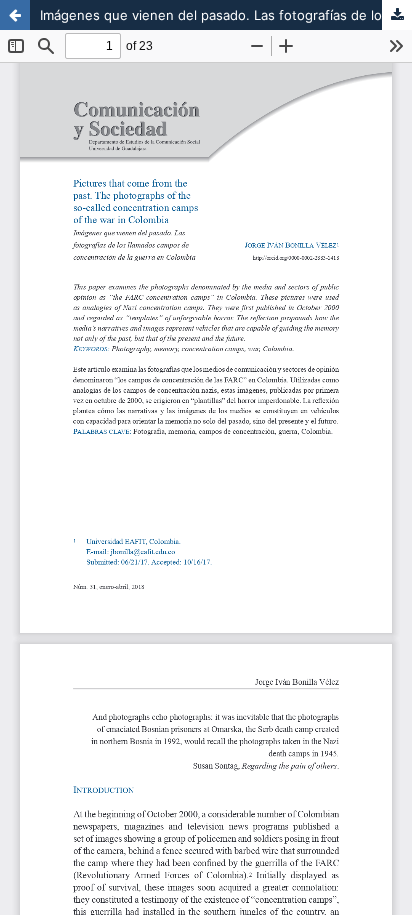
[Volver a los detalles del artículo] (15, 15)
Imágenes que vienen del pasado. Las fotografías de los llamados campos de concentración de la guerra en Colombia (226, 15)
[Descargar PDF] (397, 15)
